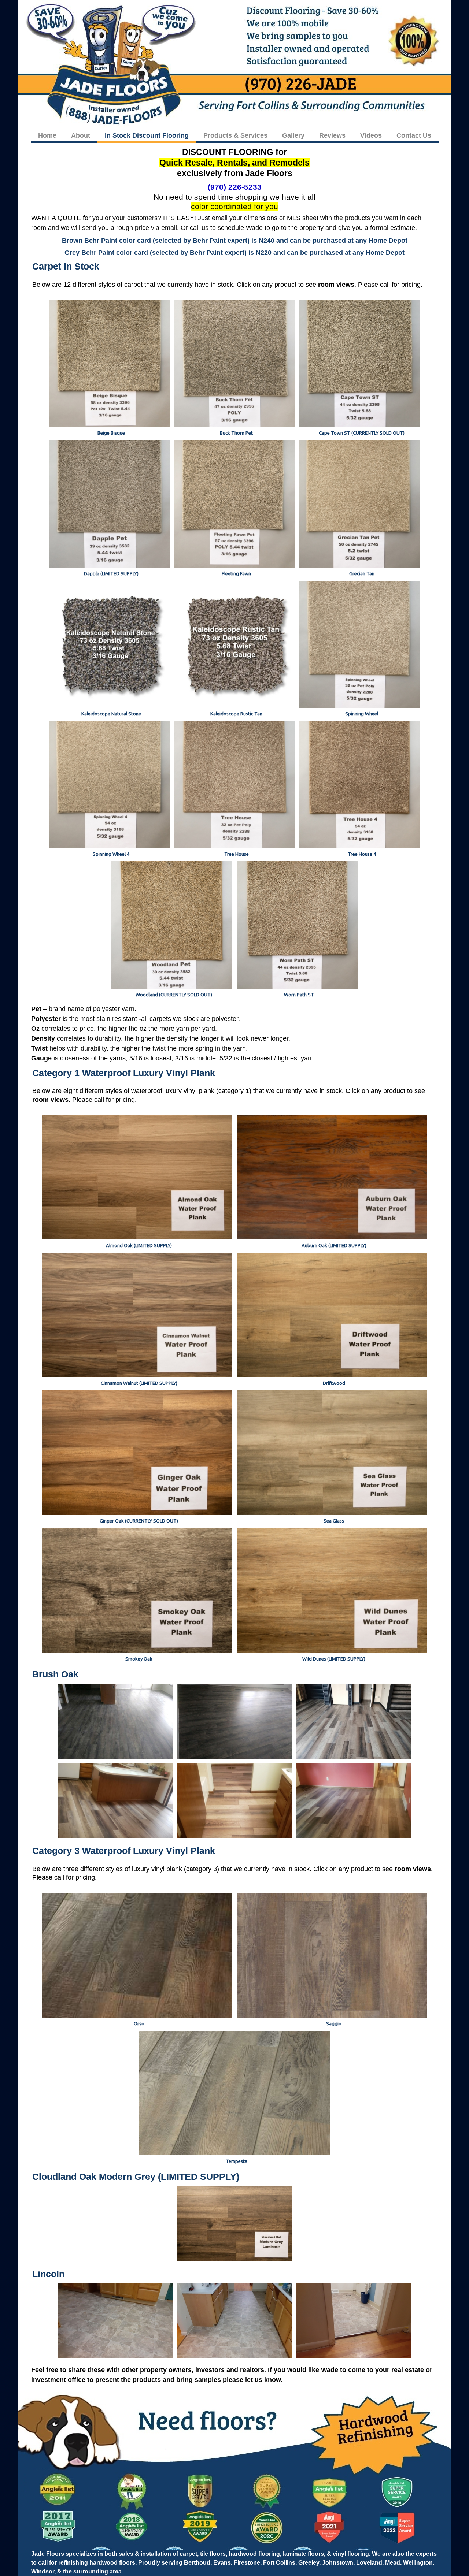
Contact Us (414, 135)
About (81, 135)
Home (47, 135)
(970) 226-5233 (235, 187)
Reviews (332, 135)
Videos (371, 135)
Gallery (293, 135)
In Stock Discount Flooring (147, 135)
